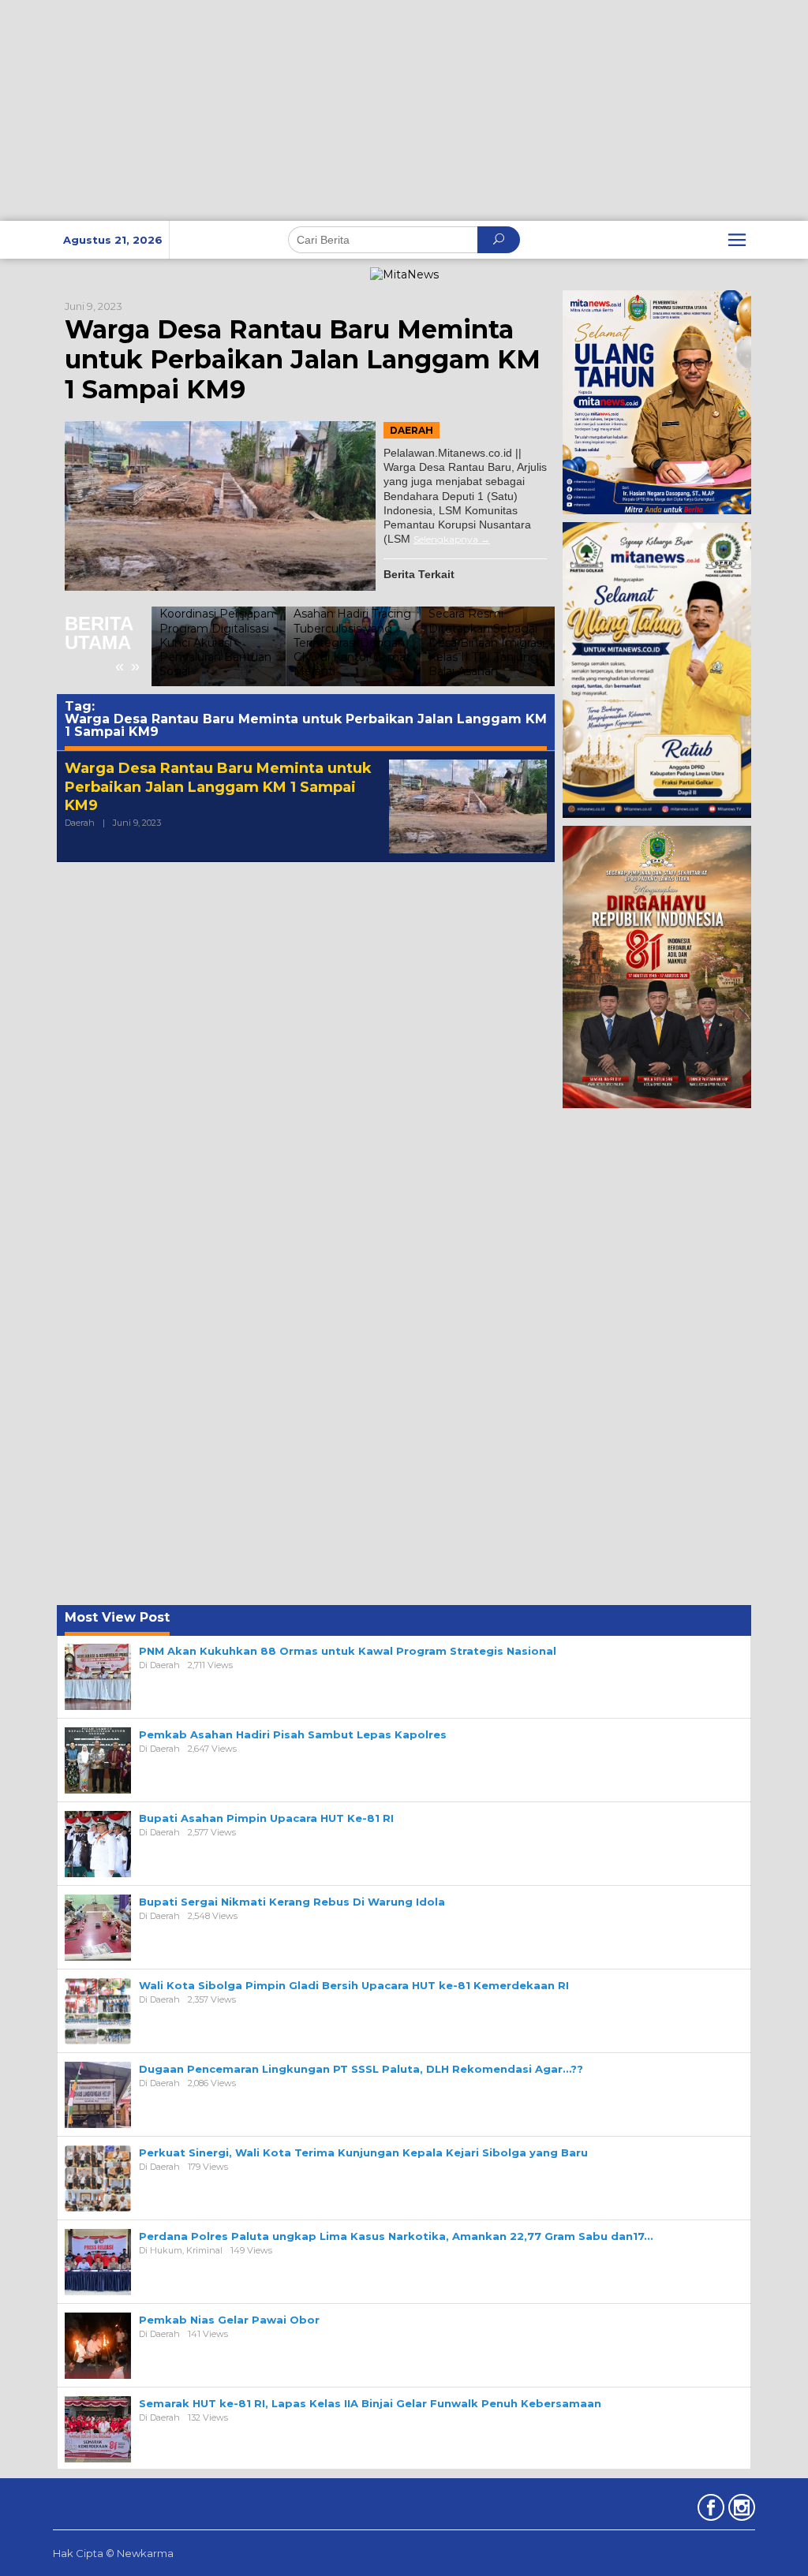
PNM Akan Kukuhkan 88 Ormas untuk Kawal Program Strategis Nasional (348, 1651)
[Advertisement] (404, 110)
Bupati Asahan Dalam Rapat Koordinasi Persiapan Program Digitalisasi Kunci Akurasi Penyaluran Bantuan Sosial (217, 628)
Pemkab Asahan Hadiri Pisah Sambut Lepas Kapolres (293, 1734)
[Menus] (737, 240)
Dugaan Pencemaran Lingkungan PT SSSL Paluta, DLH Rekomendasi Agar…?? (361, 2069)
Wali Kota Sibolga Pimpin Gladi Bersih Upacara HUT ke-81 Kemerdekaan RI (354, 1985)
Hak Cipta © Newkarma (113, 2553)
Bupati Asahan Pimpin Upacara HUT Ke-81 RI (266, 1818)
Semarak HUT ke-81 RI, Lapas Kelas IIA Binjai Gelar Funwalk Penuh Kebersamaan (370, 2403)
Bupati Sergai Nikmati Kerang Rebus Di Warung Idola (292, 1902)
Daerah (411, 430)
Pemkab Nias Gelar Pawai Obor (229, 2320)
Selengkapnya (446, 539)
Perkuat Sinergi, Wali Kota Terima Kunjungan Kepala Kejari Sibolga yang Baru (363, 2152)
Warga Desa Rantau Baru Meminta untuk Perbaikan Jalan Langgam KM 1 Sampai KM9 (303, 360)
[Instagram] (740, 2511)
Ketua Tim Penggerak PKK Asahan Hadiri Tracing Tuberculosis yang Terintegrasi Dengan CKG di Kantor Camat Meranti (352, 628)
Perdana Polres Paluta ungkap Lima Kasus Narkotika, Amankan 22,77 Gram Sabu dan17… (396, 2236)
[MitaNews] (404, 274)
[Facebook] (709, 2511)
